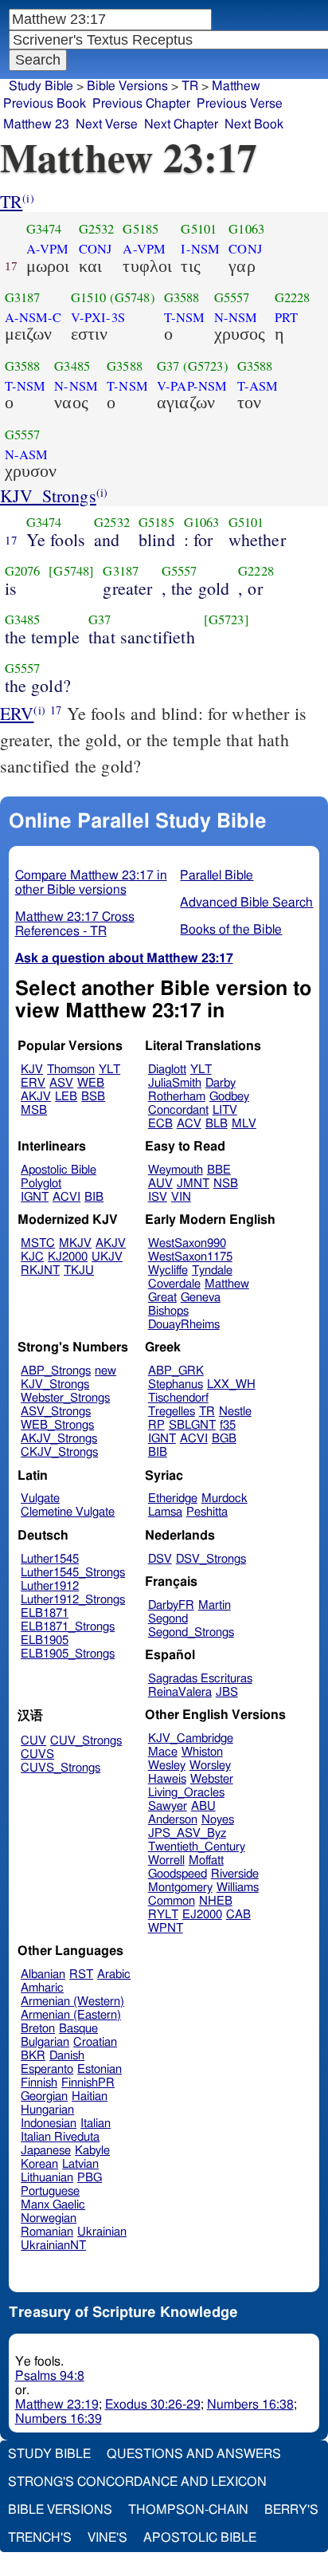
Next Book (254, 124)
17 (11, 540)
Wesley (167, 1766)
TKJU (79, 1270)
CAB (238, 1915)
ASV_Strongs (56, 1412)
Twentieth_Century (197, 1847)
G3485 (72, 366)
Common (172, 1901)
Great (162, 1298)
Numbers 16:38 (250, 2405)
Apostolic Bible (200, 2538)
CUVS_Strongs (61, 1768)
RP (156, 1425)
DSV (160, 1559)
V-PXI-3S (98, 317)
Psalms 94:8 (50, 2376)
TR (11, 201)
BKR (33, 2056)
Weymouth (176, 1170)
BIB (94, 1197)
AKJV (36, 1097)
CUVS (37, 1754)
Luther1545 (50, 1559)
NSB (226, 1184)
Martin (215, 1605)
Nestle (235, 1412)
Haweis (167, 1779)
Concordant (178, 1110)
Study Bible (41, 86)
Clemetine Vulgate (68, 1512)
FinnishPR (88, 2083)
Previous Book (45, 104)
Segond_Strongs (191, 1632)
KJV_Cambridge (191, 1738)
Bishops (168, 1311)
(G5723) (206, 366)
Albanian (43, 1974)
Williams (238, 1888)
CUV (33, 1741)
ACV (189, 1124)
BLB (217, 1124)
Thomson (71, 1070)
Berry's (291, 2510)
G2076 (23, 571)
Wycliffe (168, 1270)
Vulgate (40, 1498)
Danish (67, 2056)
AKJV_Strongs (59, 1439)
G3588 (182, 297)
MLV (244, 1124)
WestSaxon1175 (190, 1257)
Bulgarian (45, 2042)
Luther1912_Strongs (73, 1600)
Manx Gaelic (53, 2205)
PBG (90, 2178)
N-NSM (236, 317)
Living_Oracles (186, 1793)
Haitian (90, 2096)
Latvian (80, 2164)
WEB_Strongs (57, 1425)
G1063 (246, 229)
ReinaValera (180, 1692)
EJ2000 (202, 1915)
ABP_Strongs (56, 1371)
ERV (17, 713)
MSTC (38, 1243)
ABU (203, 1806)
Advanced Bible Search (246, 903)
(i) (28, 198)
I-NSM (200, 249)
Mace (163, 1752)
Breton (38, 2029)
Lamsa (165, 1512)
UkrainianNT (53, 2246)
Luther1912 (50, 1586)
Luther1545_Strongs (73, 1573)
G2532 (97, 229)
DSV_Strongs (211, 1559)
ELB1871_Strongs (68, 1627)
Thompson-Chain (188, 2510)
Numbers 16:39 (59, 2419)
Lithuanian (47, 2178)
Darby (221, 1083)
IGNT (35, 1197)
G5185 (141, 229)
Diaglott (167, 1070)
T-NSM (185, 317)
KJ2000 (68, 1257)
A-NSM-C (33, 317)
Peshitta (207, 1512)
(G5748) (133, 297)
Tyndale (212, 1270)
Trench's (40, 2538)
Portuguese (50, 2191)
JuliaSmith (175, 1083)
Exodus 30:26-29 (153, 2405)
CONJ (96, 249)
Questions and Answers (194, 2454)
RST (81, 1974)
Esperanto (47, 2069)
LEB (66, 1097)
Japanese (46, 2151)
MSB (34, 1110)
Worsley (210, 1766)
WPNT (166, 1928)
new (105, 1371)
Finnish (39, 2083)
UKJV (107, 1257)
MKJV (75, 1243)
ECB (160, 1124)
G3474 (44, 229)
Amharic (42, 1988)
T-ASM (258, 386)
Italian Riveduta (60, 2137)
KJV (32, 1070)
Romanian (47, 2232)
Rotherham (177, 1097)
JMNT (193, 1184)
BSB (93, 1097)
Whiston (202, 1752)
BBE (219, 1170)
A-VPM (48, 249)
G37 (168, 366)
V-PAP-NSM (192, 386)
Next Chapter (181, 124)
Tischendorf (178, 1398)
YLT (109, 1070)
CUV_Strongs (86, 1741)
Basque (78, 2029)
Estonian (100, 2069)
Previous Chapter (141, 104)
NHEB (216, 1901)
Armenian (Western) (72, 2002)
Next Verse (107, 124)
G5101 (199, 229)
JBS (227, 1692)
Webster (212, 1779)
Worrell (166, 1860)
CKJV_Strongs (59, 1452)
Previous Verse (240, 104)
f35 (228, 1425)
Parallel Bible (217, 875)
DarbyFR (171, 1605)
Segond (168, 1619)
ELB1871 (45, 1613)
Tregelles (172, 1412)
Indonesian (49, 2124)
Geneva (201, 1298)
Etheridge (173, 1498)
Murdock (225, 1498)
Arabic (114, 1974)
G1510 (89, 297)
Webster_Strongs (65, 1398)
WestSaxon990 (187, 1243)
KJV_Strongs (48, 496)
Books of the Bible (231, 930)
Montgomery (180, 1888)
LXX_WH (231, 1384)
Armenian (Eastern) (71, 2015)
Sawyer (168, 1806)
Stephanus (176, 1384)
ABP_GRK (176, 1371)
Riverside (235, 1874)
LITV (225, 1110)
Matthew (227, 1284)
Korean (39, 2164)
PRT (286, 317)
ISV (158, 1197)
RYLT (163, 1915)
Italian (96, 2124)
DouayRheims (184, 1325)
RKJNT (40, 1270)
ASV (61, 1083)
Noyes (218, 1820)
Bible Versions (127, 86)
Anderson (173, 1820)
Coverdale (174, 1284)
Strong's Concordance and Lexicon (137, 2482)
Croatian (95, 2042)
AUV (160, 1184)
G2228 (293, 297)
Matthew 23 (36, 124)
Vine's (107, 2538)
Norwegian (49, 2218)
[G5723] (226, 619)
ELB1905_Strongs (68, 1654)
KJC (32, 1257)
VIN (181, 1197)
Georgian (44, 2096)
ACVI (66, 1197)
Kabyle (92, 2151)
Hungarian (47, 2110)
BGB (224, 1439)
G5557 (232, 297)
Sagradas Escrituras (200, 1679)
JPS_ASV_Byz (187, 1833)
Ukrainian (102, 2232)
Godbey (229, 1097)
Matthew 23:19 (57, 2405)
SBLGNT (192, 1425)
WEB (91, 1083)
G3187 (23, 297)
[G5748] (71, 571)
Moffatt (206, 1860)
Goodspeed (178, 1874)
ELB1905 (45, 1640)
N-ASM (27, 454)
